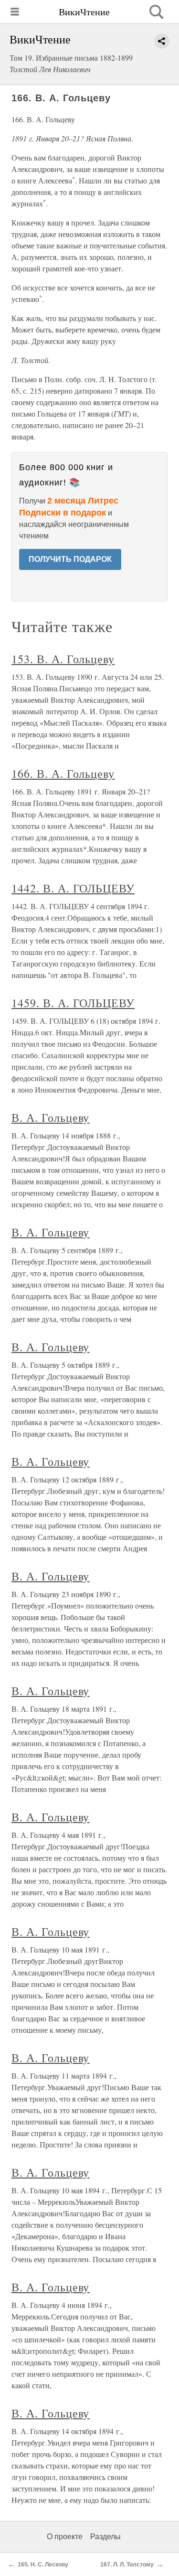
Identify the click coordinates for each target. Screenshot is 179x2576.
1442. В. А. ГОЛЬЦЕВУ (73, 888)
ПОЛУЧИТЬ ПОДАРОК (70, 559)
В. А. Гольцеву (50, 1117)
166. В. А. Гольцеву (63, 773)
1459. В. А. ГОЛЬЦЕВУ (73, 1003)
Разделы (105, 2537)
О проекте (65, 2537)
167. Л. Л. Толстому (127, 2565)
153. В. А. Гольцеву (63, 659)
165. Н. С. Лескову (43, 2565)
